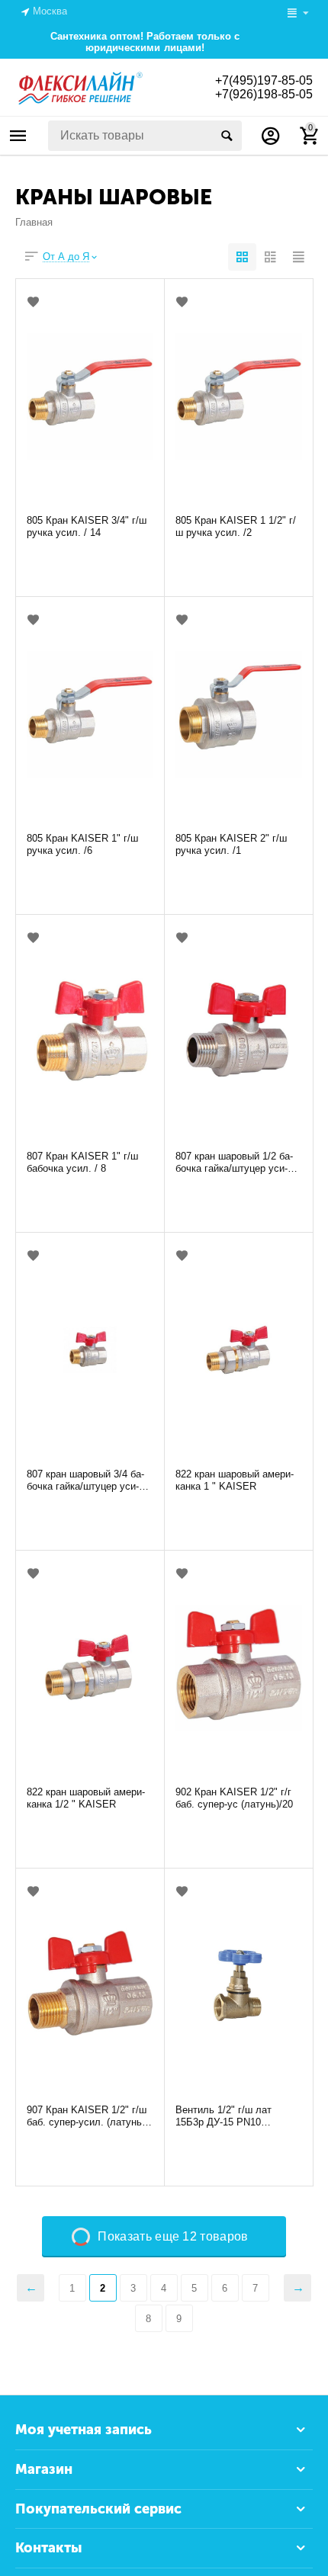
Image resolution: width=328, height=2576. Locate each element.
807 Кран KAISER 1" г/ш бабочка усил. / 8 (82, 1162)
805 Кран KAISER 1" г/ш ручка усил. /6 (82, 844)
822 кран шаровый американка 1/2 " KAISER (86, 1798)
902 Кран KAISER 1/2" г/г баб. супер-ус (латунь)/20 (234, 1798)
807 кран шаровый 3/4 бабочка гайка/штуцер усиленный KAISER (85, 1480)
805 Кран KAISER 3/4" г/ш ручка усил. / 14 (87, 526)
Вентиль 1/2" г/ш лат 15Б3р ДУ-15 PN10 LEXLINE (223, 2116)
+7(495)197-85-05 (264, 80)
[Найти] (227, 136)
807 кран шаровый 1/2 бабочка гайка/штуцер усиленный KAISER (234, 1163)
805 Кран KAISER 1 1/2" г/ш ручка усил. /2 (236, 526)
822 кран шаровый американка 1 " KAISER (235, 1480)
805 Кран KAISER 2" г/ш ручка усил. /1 (231, 844)
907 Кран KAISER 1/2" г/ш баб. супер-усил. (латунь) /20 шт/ (87, 2116)
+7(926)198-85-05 (264, 94)
